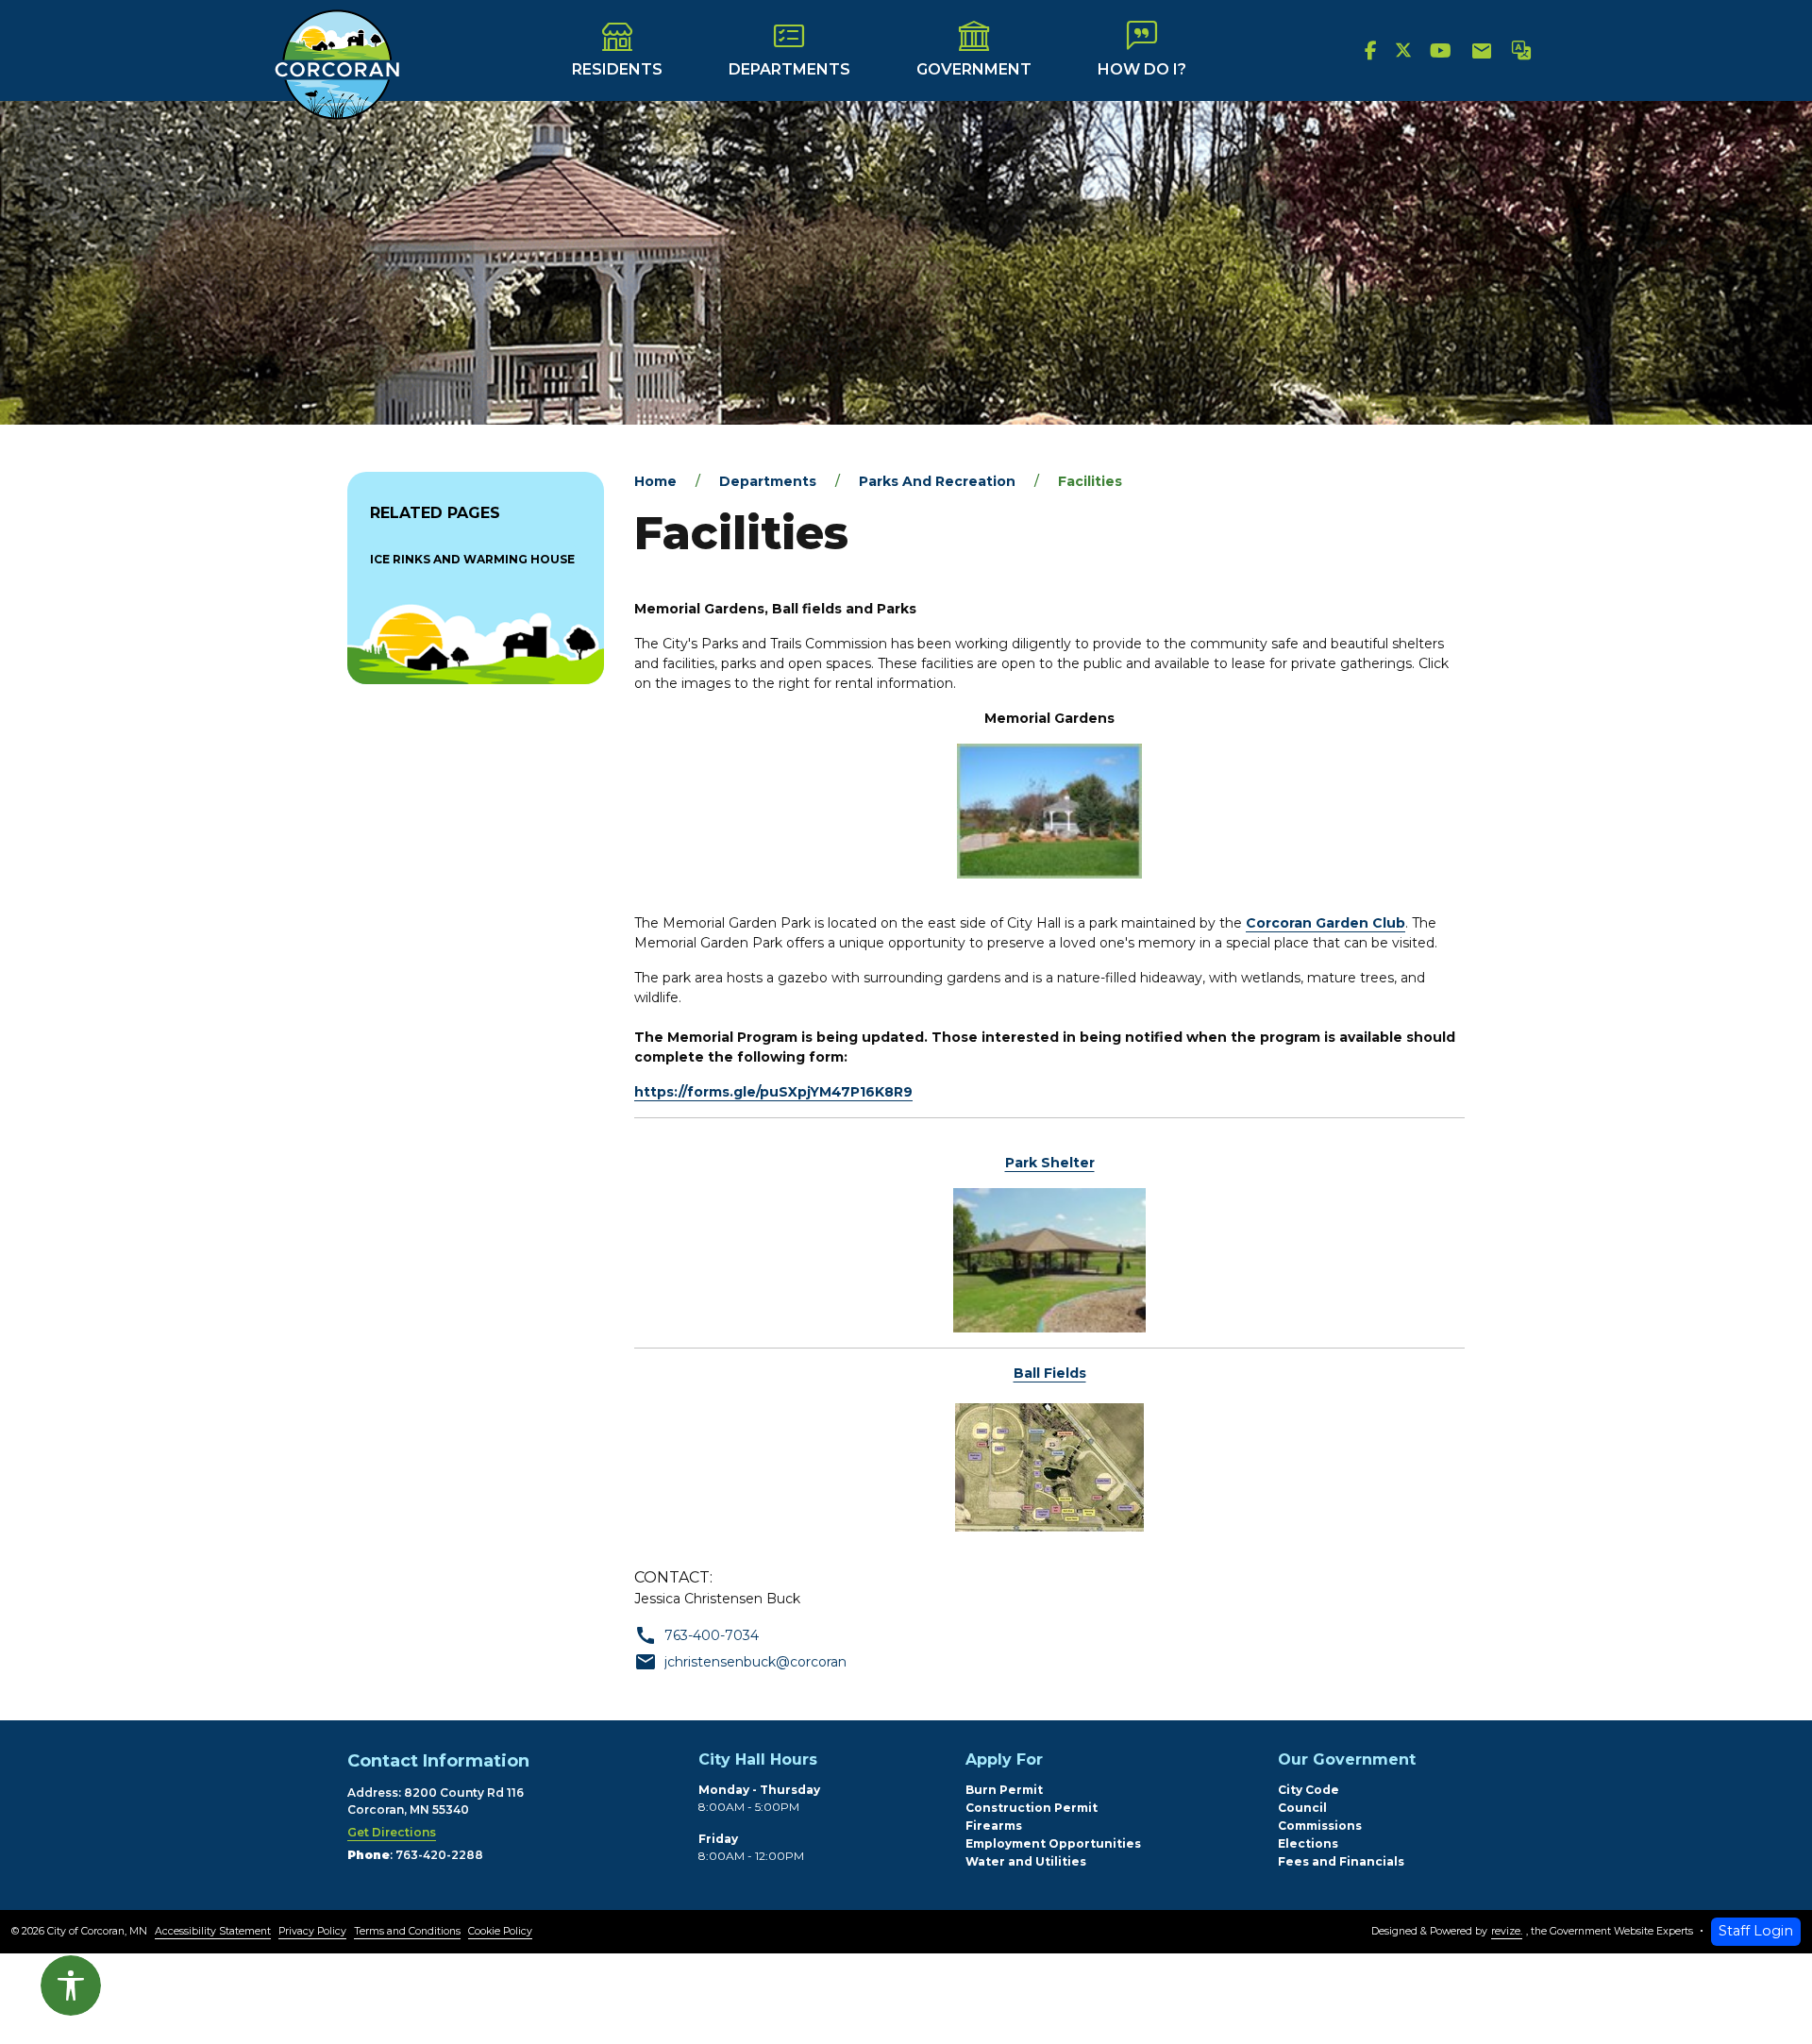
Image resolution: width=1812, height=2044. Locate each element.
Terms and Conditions (407, 1931)
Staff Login (1756, 1931)
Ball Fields (1050, 1373)
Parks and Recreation (937, 481)
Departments (789, 69)
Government (974, 69)
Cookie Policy (500, 1931)
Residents (617, 69)
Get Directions (392, 1832)
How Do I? (1142, 69)
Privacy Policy (312, 1931)
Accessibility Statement (213, 1931)
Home (655, 481)
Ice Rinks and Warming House (472, 559)
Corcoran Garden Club (1325, 923)
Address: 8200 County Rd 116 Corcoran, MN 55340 (436, 1801)
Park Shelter (1050, 1163)
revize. (1507, 1931)
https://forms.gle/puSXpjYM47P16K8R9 (773, 1092)
